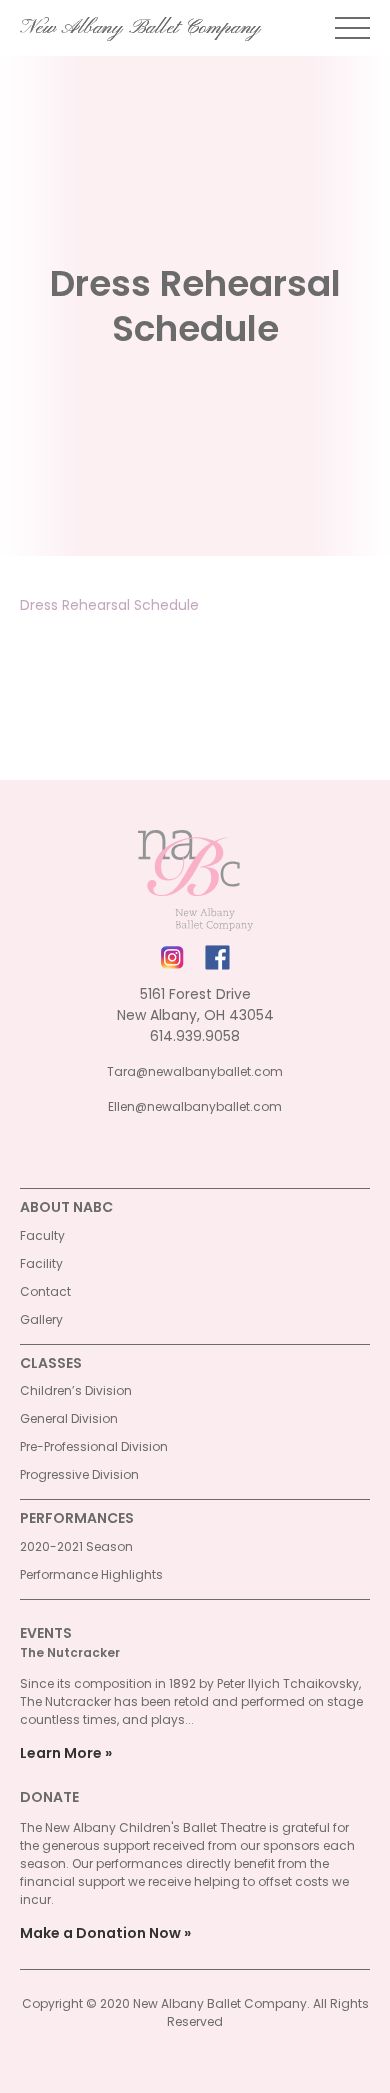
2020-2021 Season (76, 1546)
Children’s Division (76, 1390)
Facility (41, 1263)
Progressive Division (79, 1474)
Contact (45, 1291)
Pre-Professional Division (94, 1446)
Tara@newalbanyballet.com (195, 1071)
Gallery (41, 1319)
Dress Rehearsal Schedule (109, 605)
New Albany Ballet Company (140, 28)
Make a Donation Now (100, 1933)
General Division (69, 1418)
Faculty (42, 1235)
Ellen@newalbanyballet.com (195, 1106)
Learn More (61, 1753)
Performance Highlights (91, 1574)
